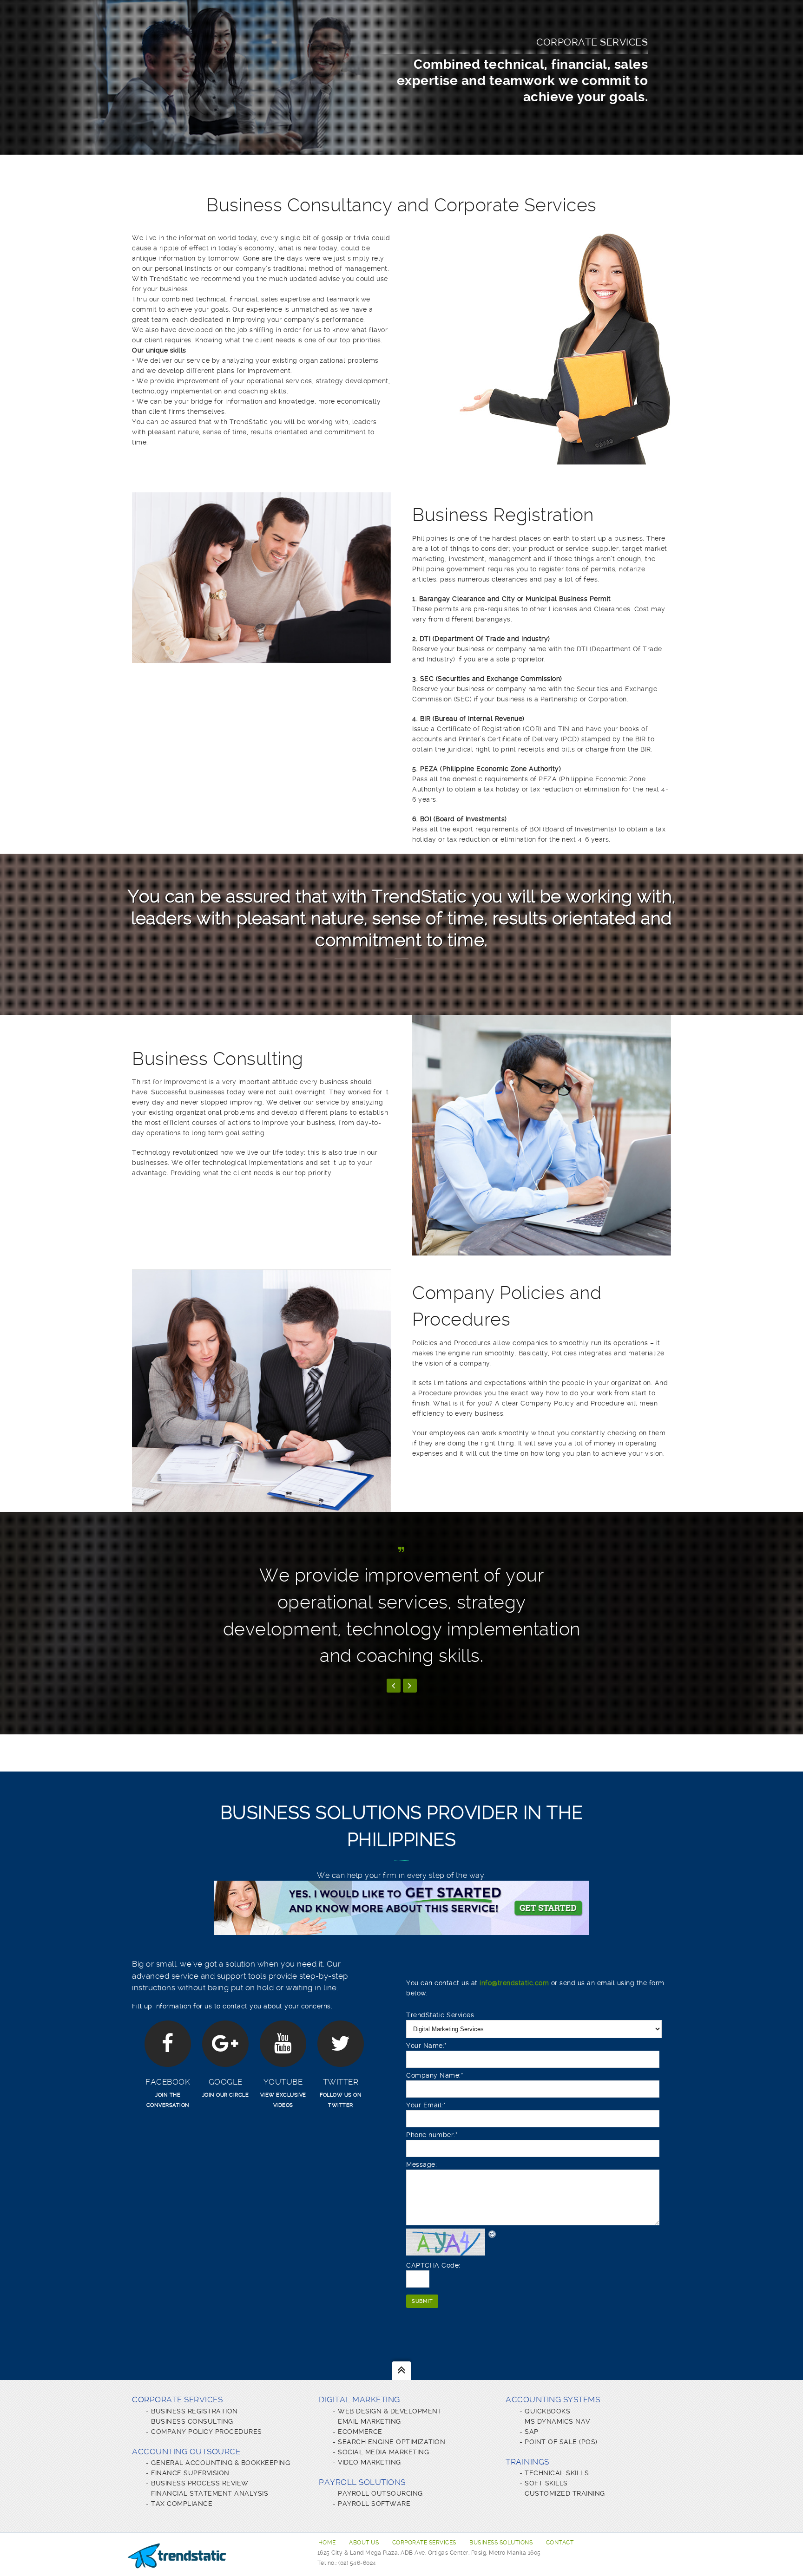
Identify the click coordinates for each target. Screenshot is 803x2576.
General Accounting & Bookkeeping (220, 2463)
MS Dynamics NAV (557, 2421)
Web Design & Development (390, 2411)
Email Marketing (369, 2421)
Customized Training (565, 2493)
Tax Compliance (182, 2504)
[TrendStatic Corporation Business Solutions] (177, 2556)
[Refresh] (493, 2234)
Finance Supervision (190, 2473)
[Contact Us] (401, 1930)
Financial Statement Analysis (210, 2493)
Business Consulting (192, 2421)
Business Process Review (200, 2483)
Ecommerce (360, 2432)
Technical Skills (557, 2473)
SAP (532, 2432)
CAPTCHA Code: (433, 2265)
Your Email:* (426, 2105)
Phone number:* (432, 2135)
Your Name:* (427, 2046)
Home (327, 2543)
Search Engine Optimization (392, 2442)
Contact (560, 2543)
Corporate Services (424, 2543)
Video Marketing (369, 2462)
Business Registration (194, 2411)
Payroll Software (374, 2504)
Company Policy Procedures (207, 2432)
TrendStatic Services (440, 2015)
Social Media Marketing (383, 2452)
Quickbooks (547, 2411)
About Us (364, 2543)
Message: (421, 2164)
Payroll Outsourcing (380, 2493)
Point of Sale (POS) (561, 2442)
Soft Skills (546, 2483)
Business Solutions (501, 2543)
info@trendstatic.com (514, 1983)
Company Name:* (435, 2075)
